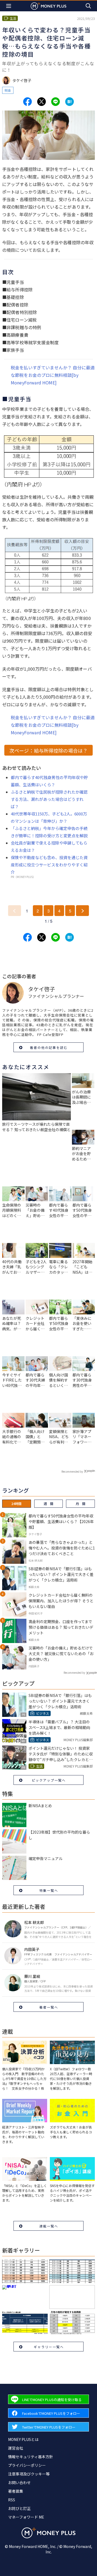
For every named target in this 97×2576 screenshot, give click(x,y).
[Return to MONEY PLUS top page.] (48, 6)
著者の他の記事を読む (49, 1047)
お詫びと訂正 (19, 2508)
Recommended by (72, 1471)
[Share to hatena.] (70, 102)
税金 (8, 90)
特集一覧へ (49, 1890)
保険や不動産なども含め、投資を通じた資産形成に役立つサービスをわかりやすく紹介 (49, 865)
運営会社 (16, 2448)
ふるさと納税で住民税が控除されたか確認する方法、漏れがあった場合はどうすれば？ (49, 799)
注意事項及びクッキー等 (29, 2474)
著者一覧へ (49, 2007)
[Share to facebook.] (27, 102)
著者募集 (16, 2491)
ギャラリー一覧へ (49, 2347)
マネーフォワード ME (26, 2517)
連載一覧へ (49, 2226)
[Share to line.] (56, 102)
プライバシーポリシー (27, 2465)
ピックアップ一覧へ (49, 1780)
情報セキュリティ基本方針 (31, 2457)
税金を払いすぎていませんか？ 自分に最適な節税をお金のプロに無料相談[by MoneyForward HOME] (53, 375)
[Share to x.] (41, 102)
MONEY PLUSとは (23, 2439)
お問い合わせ (19, 2482)
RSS (12, 2500)
